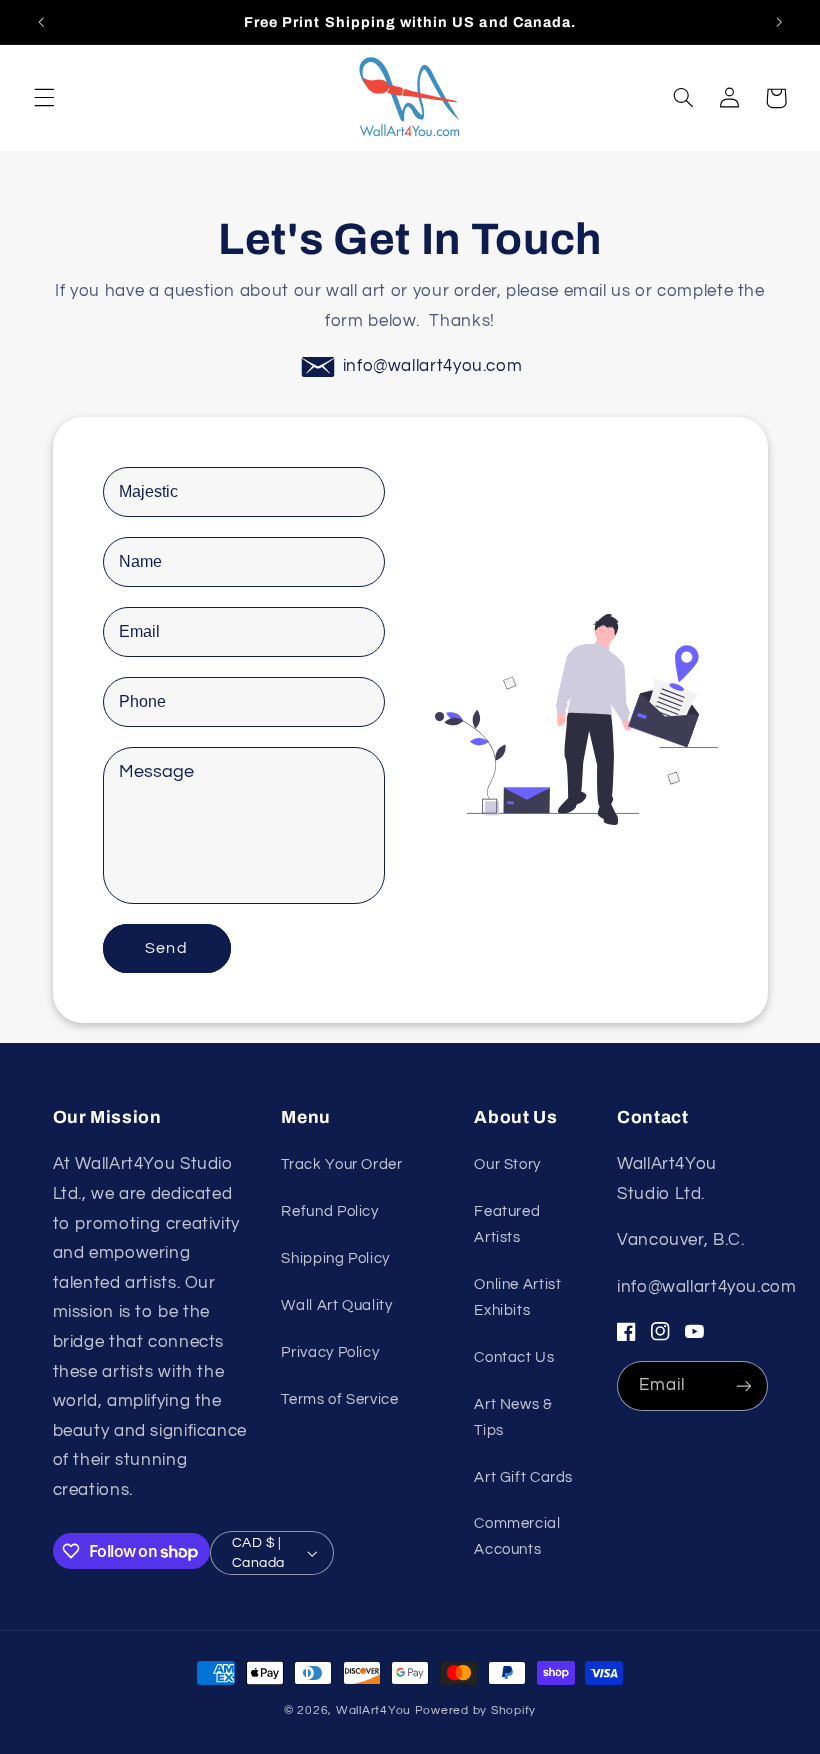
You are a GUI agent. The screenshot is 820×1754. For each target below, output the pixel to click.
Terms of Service (339, 1399)
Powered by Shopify (475, 1710)
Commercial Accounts (517, 1536)
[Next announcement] (779, 22)
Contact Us (514, 1357)
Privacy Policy (330, 1352)
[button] (44, 98)
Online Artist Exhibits (517, 1297)
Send (166, 948)
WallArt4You (373, 1710)
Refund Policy (329, 1211)
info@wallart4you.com (433, 366)
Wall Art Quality (336, 1305)
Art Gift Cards (523, 1477)
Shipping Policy (335, 1258)
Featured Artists (507, 1224)
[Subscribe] (743, 1385)
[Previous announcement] (41, 22)
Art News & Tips (513, 1417)
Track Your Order (341, 1164)
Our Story (507, 1164)
